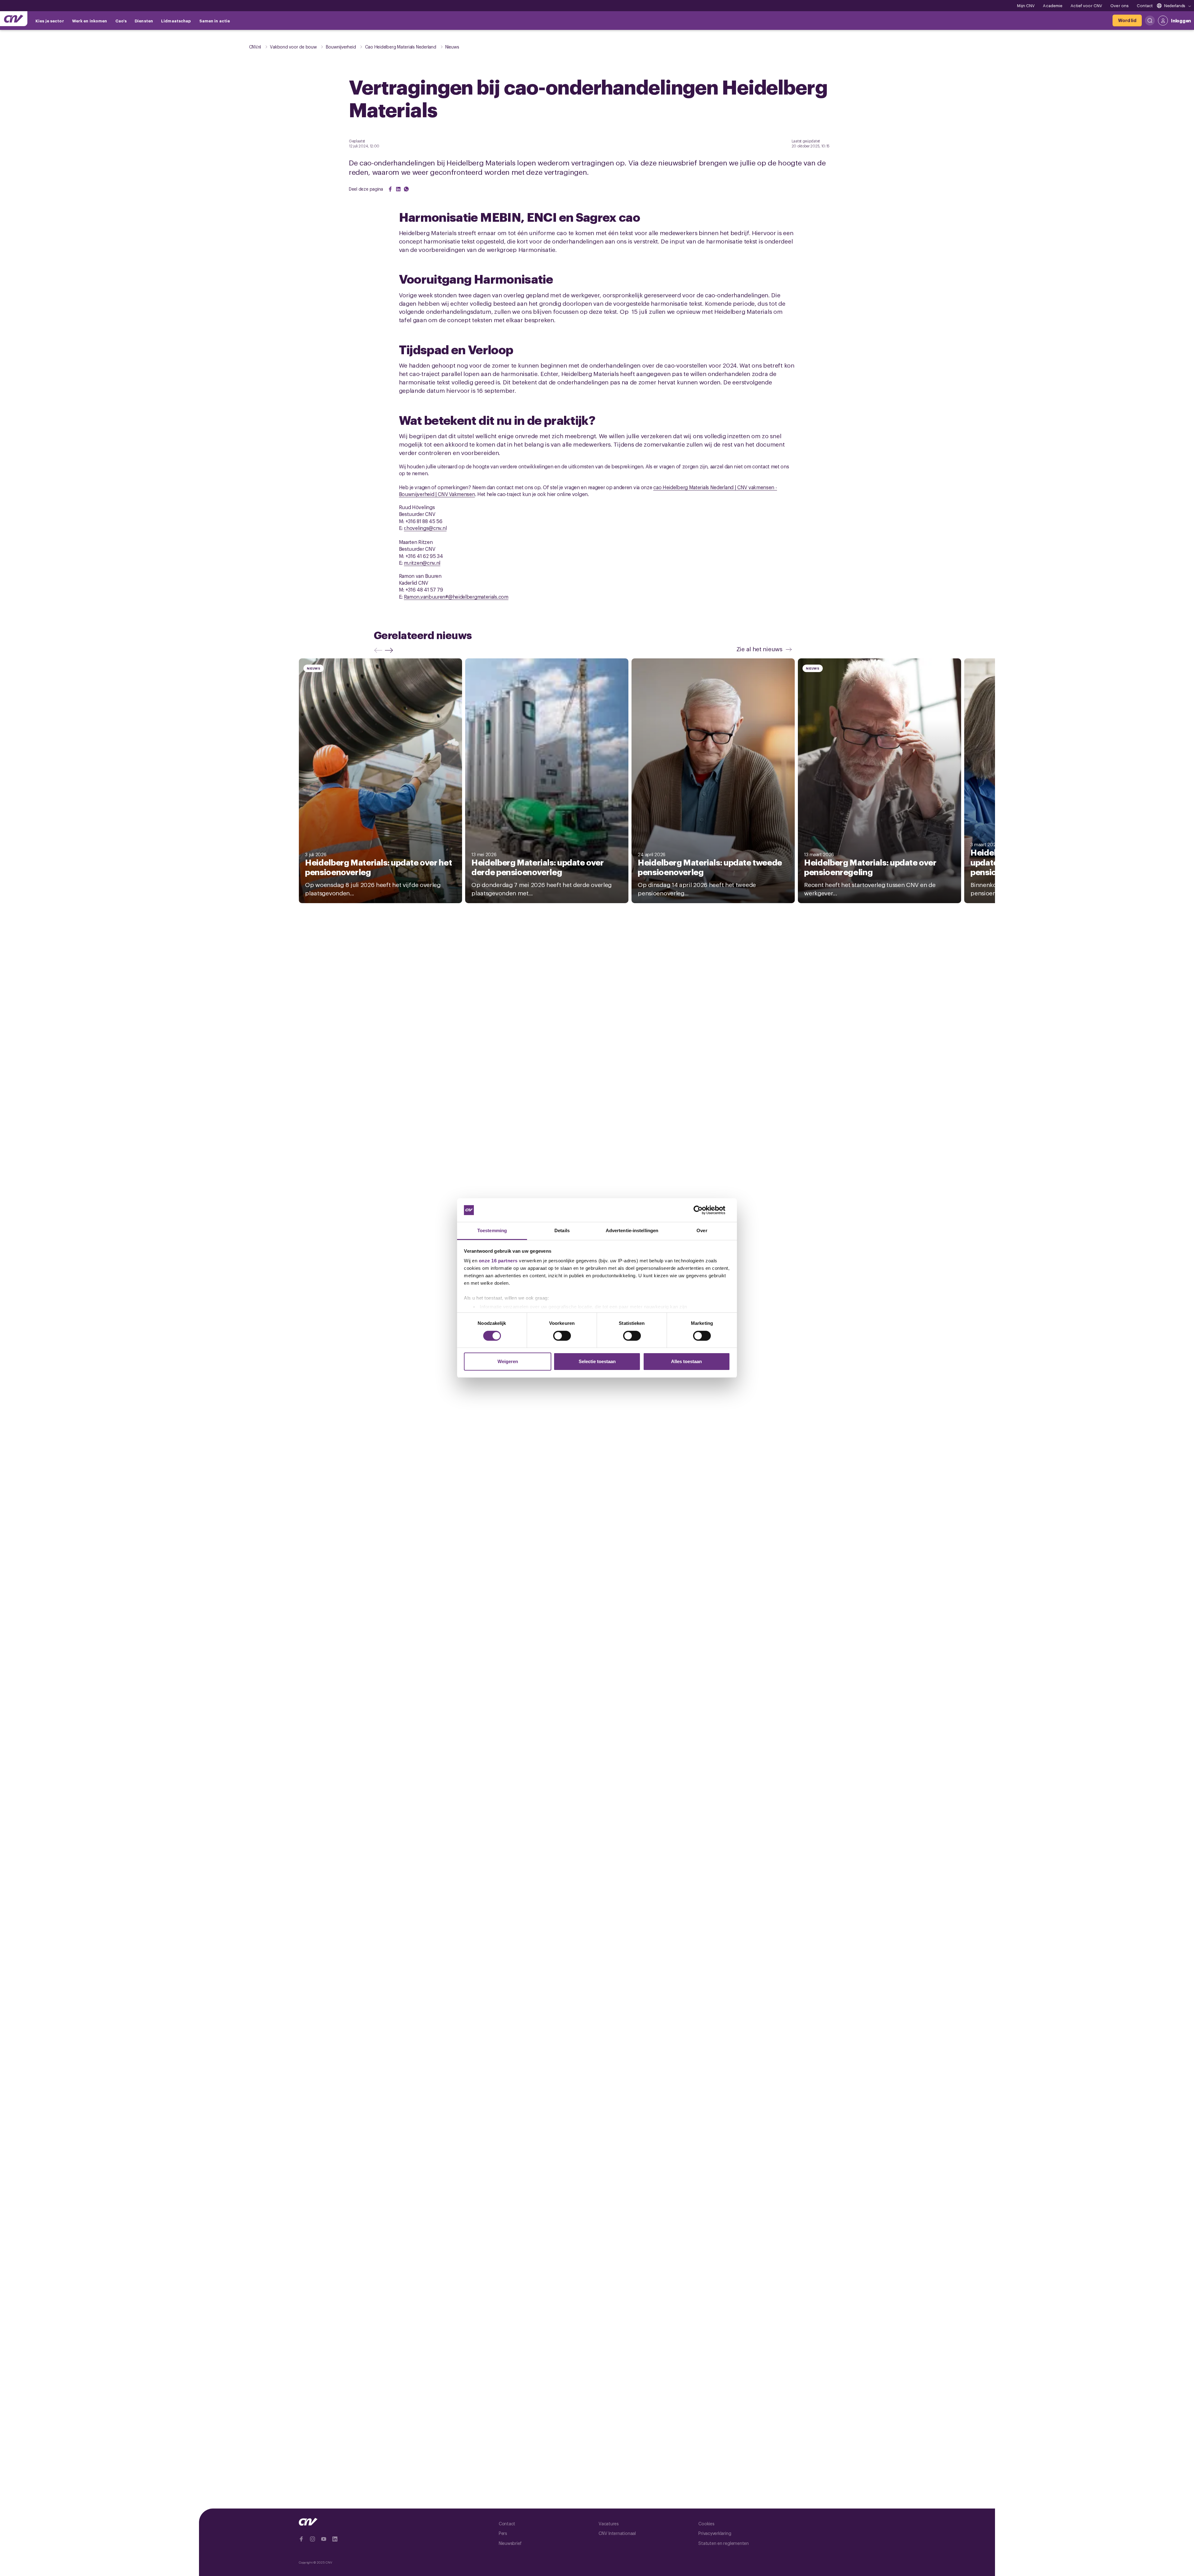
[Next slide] (390, 650)
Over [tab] (702, 1230)
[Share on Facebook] (390, 189)
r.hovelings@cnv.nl (425, 528)
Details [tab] (562, 1230)
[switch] (562, 1336)
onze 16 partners (498, 1261)
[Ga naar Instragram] (312, 2539)
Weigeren (508, 1361)
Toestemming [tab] (492, 1230)
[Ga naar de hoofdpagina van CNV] (14, 19)
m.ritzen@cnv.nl (422, 563)
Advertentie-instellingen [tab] (632, 1230)
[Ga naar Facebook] (301, 2539)
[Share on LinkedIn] (398, 189)
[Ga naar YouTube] (324, 2539)
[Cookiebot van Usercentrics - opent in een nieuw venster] (703, 1210)
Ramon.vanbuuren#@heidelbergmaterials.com (456, 596)
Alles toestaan (686, 1361)
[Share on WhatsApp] (406, 189)
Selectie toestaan (597, 1361)
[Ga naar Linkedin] (335, 2539)
